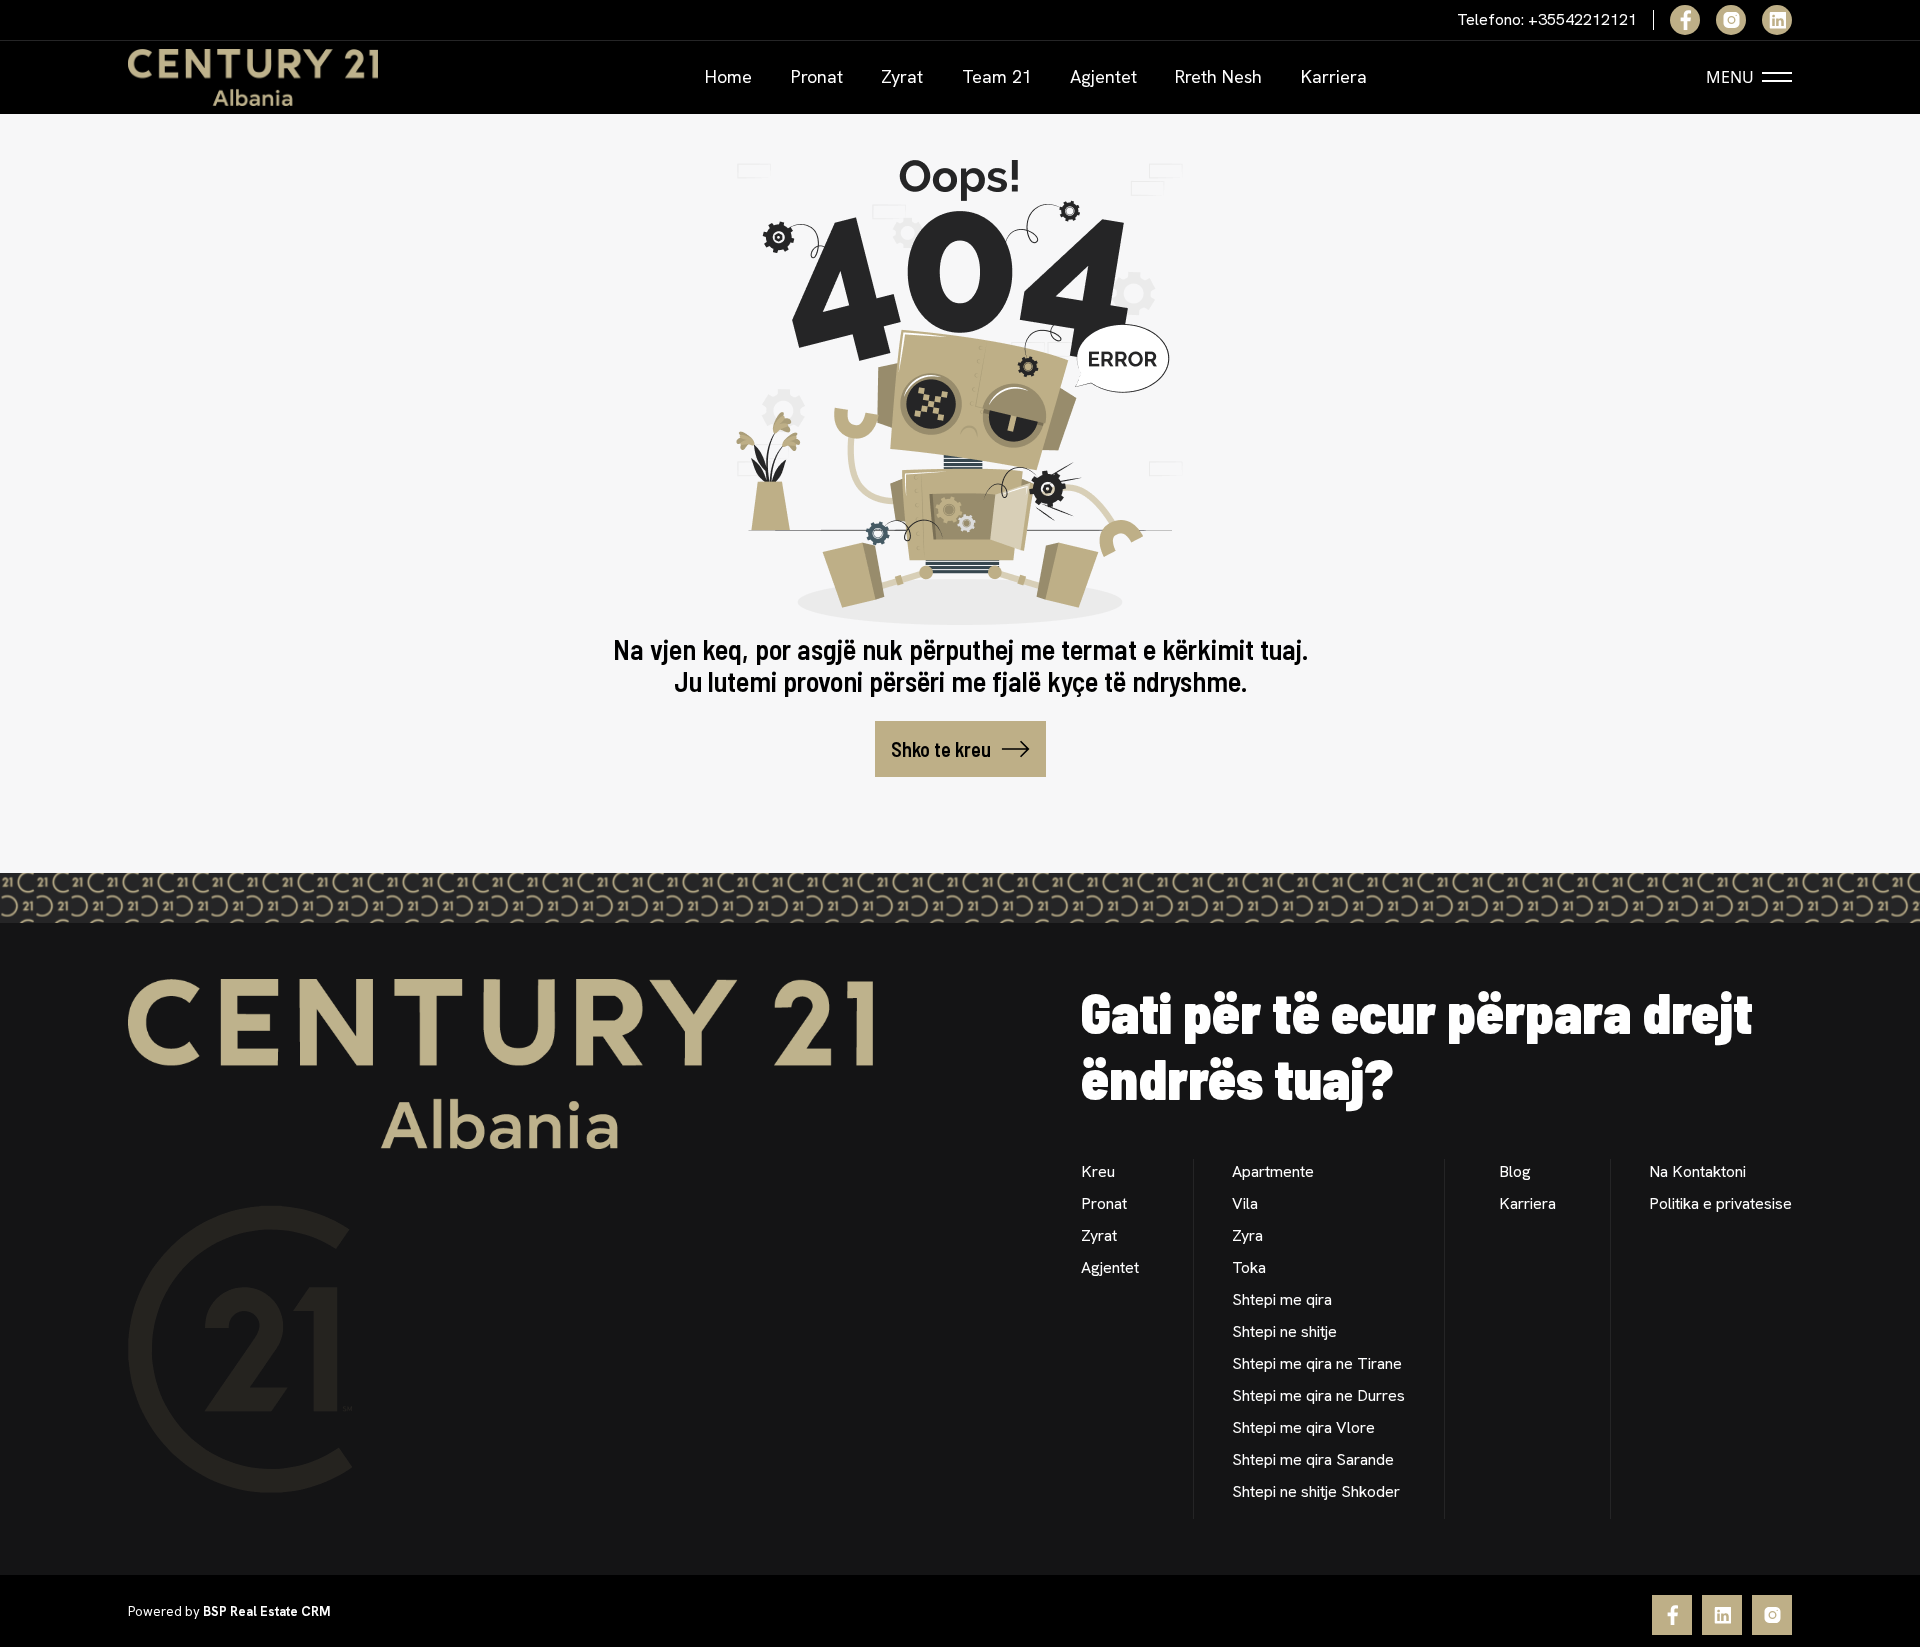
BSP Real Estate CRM (266, 1611)
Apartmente (1273, 1171)
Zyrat (902, 76)
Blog (1515, 1171)
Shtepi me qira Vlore (1303, 1427)
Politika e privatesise (1720, 1203)
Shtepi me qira (1282, 1299)
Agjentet (1103, 76)
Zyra (1247, 1235)
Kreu (1098, 1171)
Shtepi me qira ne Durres (1318, 1395)
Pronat (817, 76)
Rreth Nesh (1218, 76)
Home (728, 76)
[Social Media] (1685, 20)
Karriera (1334, 76)
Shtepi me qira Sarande (1313, 1459)
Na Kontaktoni (1697, 1171)
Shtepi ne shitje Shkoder (1316, 1491)
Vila (1245, 1203)
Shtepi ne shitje (1284, 1331)
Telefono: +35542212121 (1547, 20)
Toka (1249, 1267)
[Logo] (253, 77)
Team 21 (997, 76)
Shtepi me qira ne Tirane (1317, 1363)
